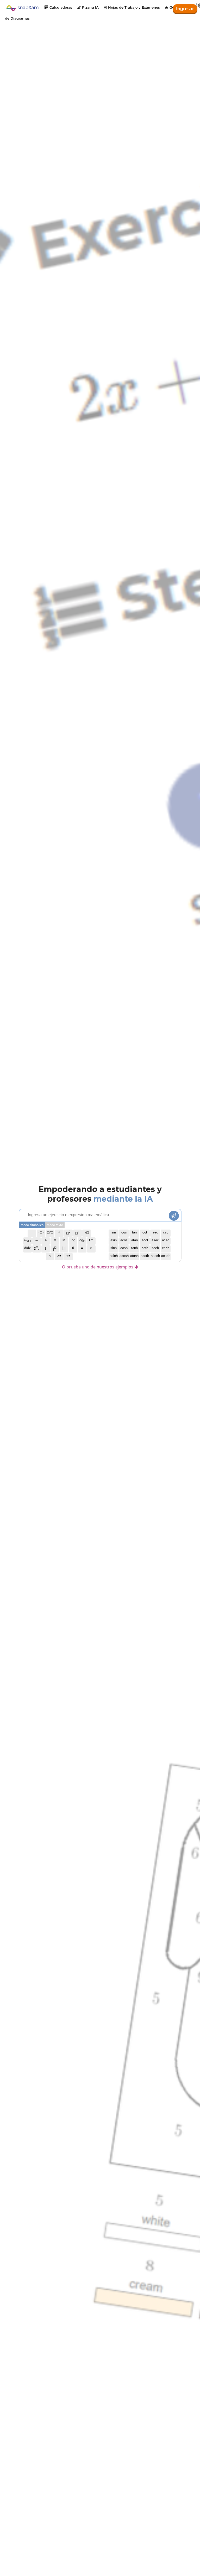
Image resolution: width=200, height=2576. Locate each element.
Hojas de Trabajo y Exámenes (132, 7)
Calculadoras (58, 7)
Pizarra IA (88, 7)
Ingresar (185, 9)
